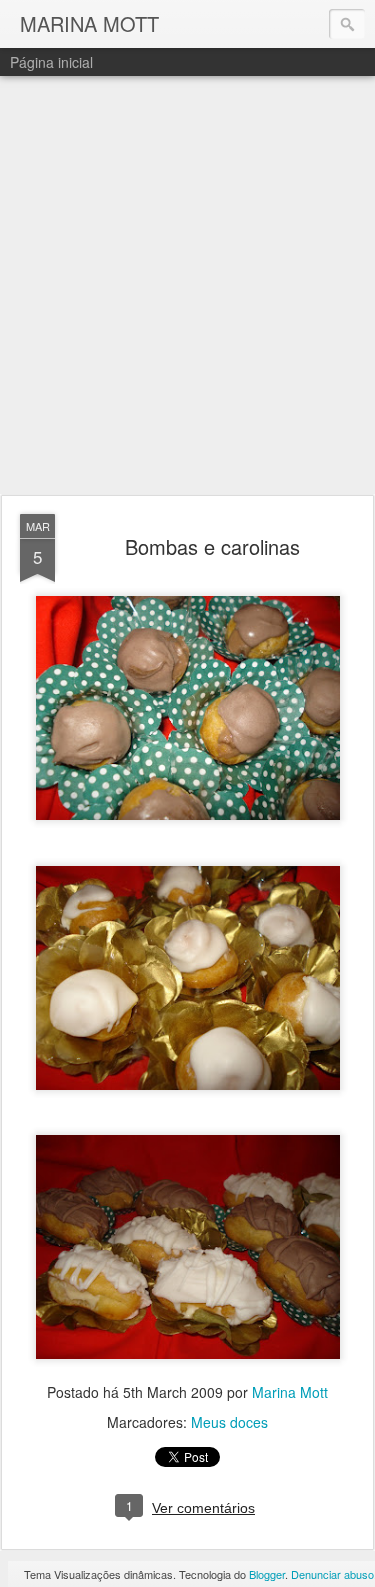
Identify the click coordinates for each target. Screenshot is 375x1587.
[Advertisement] (187, 286)
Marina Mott (290, 1392)
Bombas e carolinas (212, 546)
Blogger (267, 1574)
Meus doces (229, 1422)
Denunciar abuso (332, 1574)
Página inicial (51, 62)
